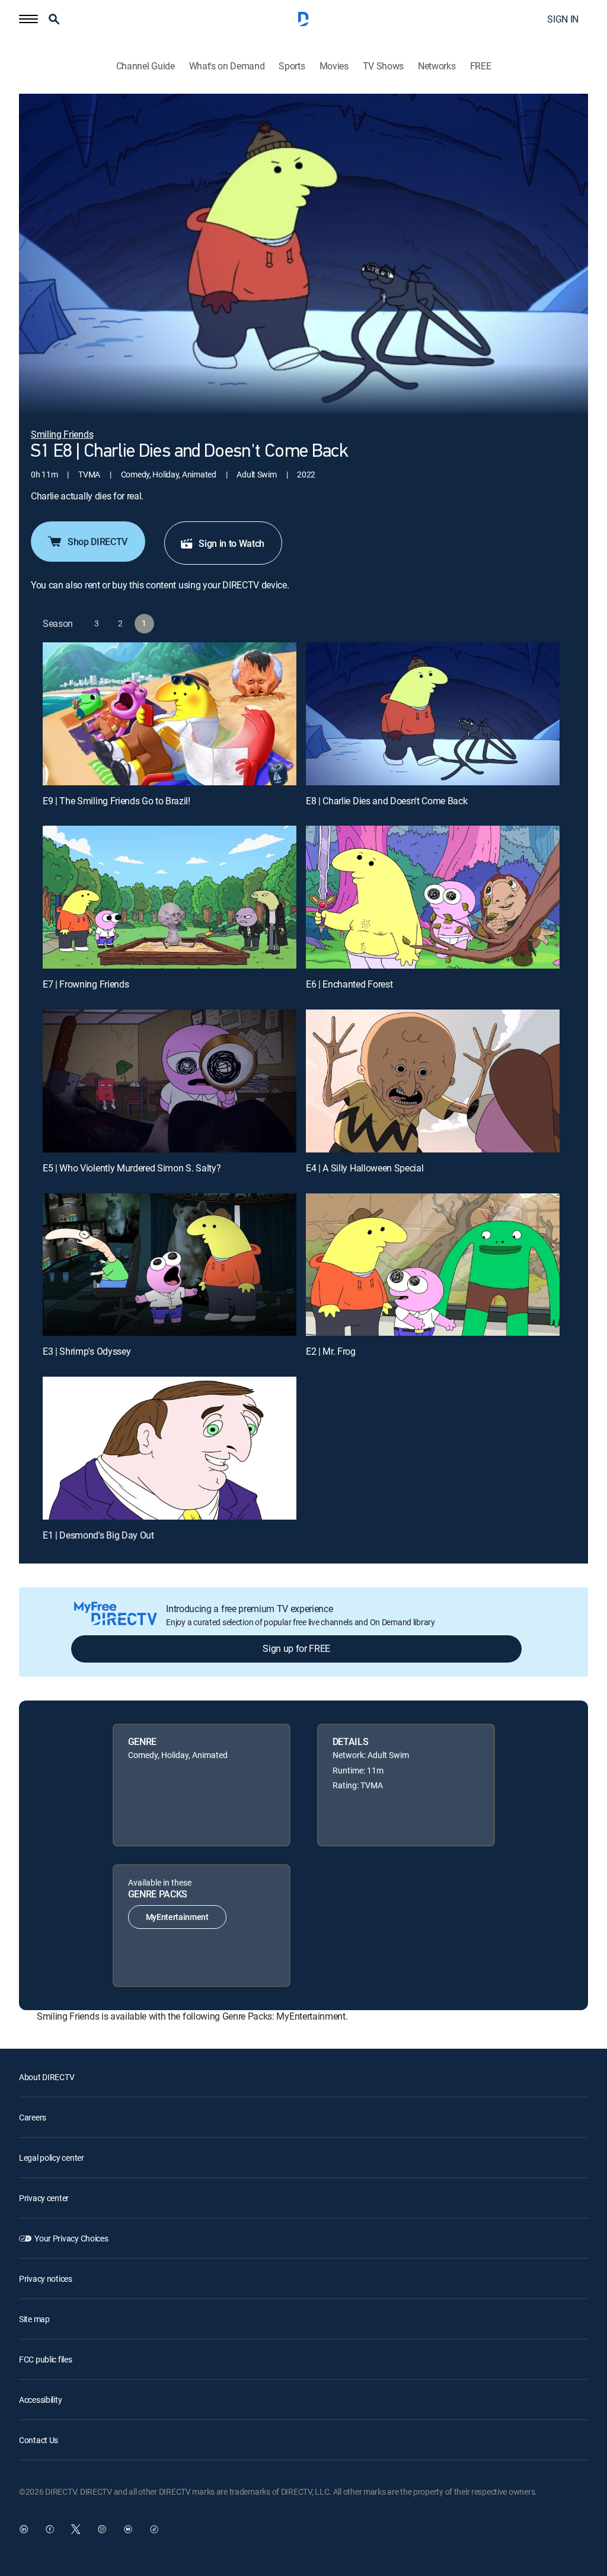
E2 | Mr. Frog (331, 1351)
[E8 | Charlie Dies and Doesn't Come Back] (433, 714)
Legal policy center (52, 2158)
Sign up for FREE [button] (296, 1648)
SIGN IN (563, 19)
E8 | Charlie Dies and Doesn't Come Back (387, 801)
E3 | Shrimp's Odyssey (87, 1351)
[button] (28, 19)
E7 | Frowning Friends (86, 984)
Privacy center (44, 2198)
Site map (34, 2319)
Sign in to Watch (231, 543)
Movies (334, 66)
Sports (292, 66)
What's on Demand (227, 66)
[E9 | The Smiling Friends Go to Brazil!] (170, 714)
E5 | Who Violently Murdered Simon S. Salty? (132, 1168)
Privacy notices (46, 2279)
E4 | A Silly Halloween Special (365, 1168)
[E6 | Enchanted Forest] (433, 897)
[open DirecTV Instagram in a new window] (102, 2529)
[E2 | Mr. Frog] (433, 1265)
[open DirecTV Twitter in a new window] (76, 2529)
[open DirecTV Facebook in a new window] (50, 2529)
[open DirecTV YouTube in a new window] (128, 2529)
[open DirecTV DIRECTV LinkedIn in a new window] (24, 2529)
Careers (33, 2117)
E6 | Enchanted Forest (349, 984)
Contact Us (39, 2440)
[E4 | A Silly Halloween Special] (433, 1081)
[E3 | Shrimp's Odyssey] (170, 1265)
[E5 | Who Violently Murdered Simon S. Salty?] (170, 1081)
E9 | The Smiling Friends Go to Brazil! (116, 801)
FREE (481, 66)
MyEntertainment (177, 1917)
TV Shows (383, 66)
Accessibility (40, 2400)
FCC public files (46, 2359)
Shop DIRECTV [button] (98, 542)
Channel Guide (146, 66)
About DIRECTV (47, 2077)
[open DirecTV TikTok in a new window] (154, 2529)
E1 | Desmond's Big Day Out (98, 1535)
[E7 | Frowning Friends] (170, 897)
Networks (437, 66)
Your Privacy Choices (71, 2238)
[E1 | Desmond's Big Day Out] (170, 1448)
